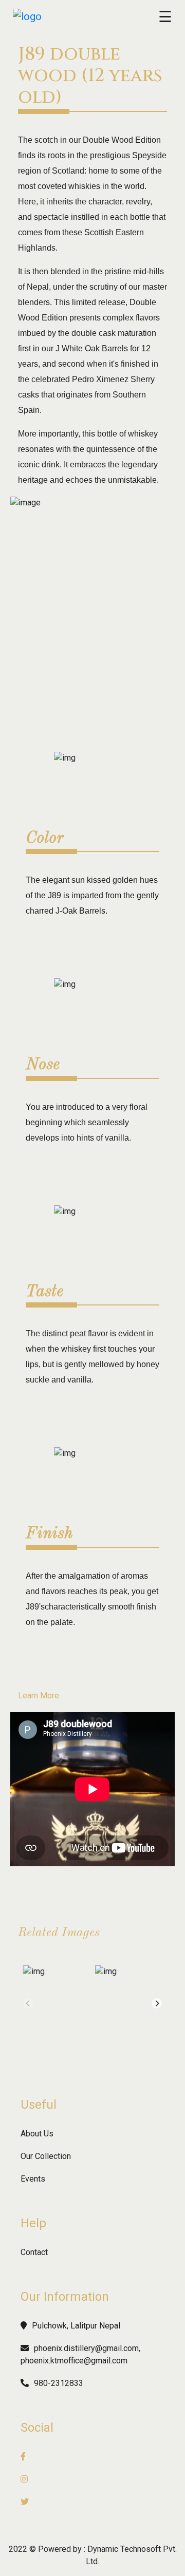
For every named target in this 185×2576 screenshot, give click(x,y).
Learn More (39, 1696)
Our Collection (46, 2156)
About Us (37, 2134)
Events (33, 2179)
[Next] (157, 2003)
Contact (34, 2252)
